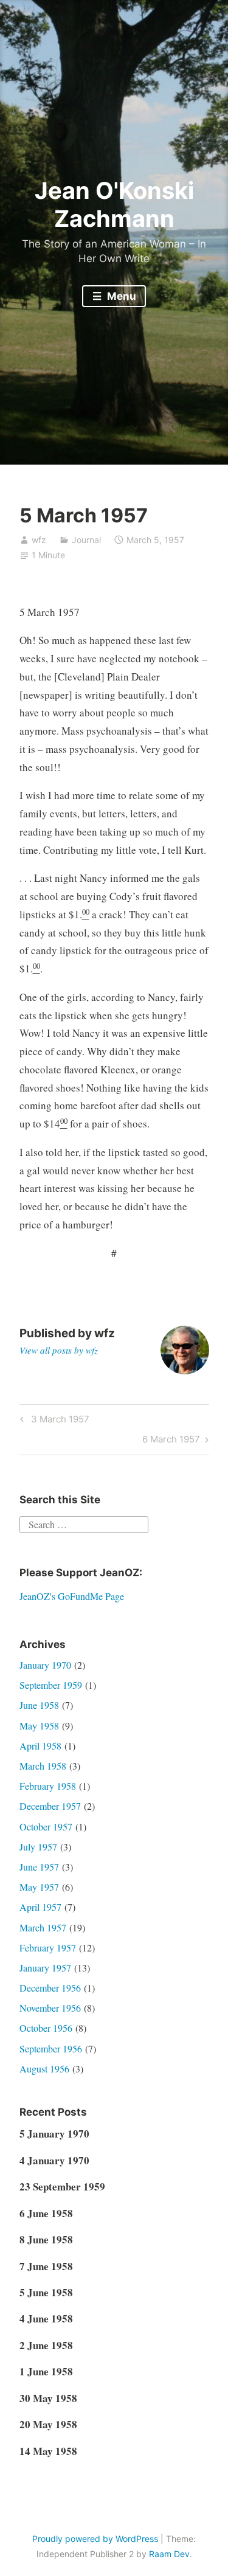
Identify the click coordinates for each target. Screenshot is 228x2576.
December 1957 (50, 1806)
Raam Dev (169, 2554)
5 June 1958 (46, 2292)
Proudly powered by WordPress (95, 2539)
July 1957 (38, 1847)
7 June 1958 (46, 2266)
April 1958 (40, 1746)
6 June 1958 (46, 2213)
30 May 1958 (48, 2398)
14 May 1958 (48, 2451)
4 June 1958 (46, 2318)
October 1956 (46, 2028)
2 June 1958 (46, 2345)
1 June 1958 (46, 2371)
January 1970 (45, 1665)
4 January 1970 (54, 2160)
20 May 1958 (48, 2424)
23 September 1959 (62, 2186)
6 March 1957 (171, 1441)
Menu (120, 296)
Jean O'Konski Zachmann (114, 204)
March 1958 (43, 1766)
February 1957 (48, 1948)
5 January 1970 (54, 2134)
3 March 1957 (58, 1421)
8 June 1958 (46, 2239)
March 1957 (43, 1927)
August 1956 (44, 2069)
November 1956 (50, 2008)
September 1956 (51, 2048)
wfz (39, 540)
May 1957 (39, 1887)
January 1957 (45, 1968)
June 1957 (39, 1867)
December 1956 (50, 1988)
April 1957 (40, 1907)
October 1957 (46, 1826)
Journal (86, 540)
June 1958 (39, 1705)
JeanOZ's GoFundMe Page (72, 1596)
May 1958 (39, 1726)
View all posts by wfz (59, 1350)
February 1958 (48, 1786)
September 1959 (51, 1685)
